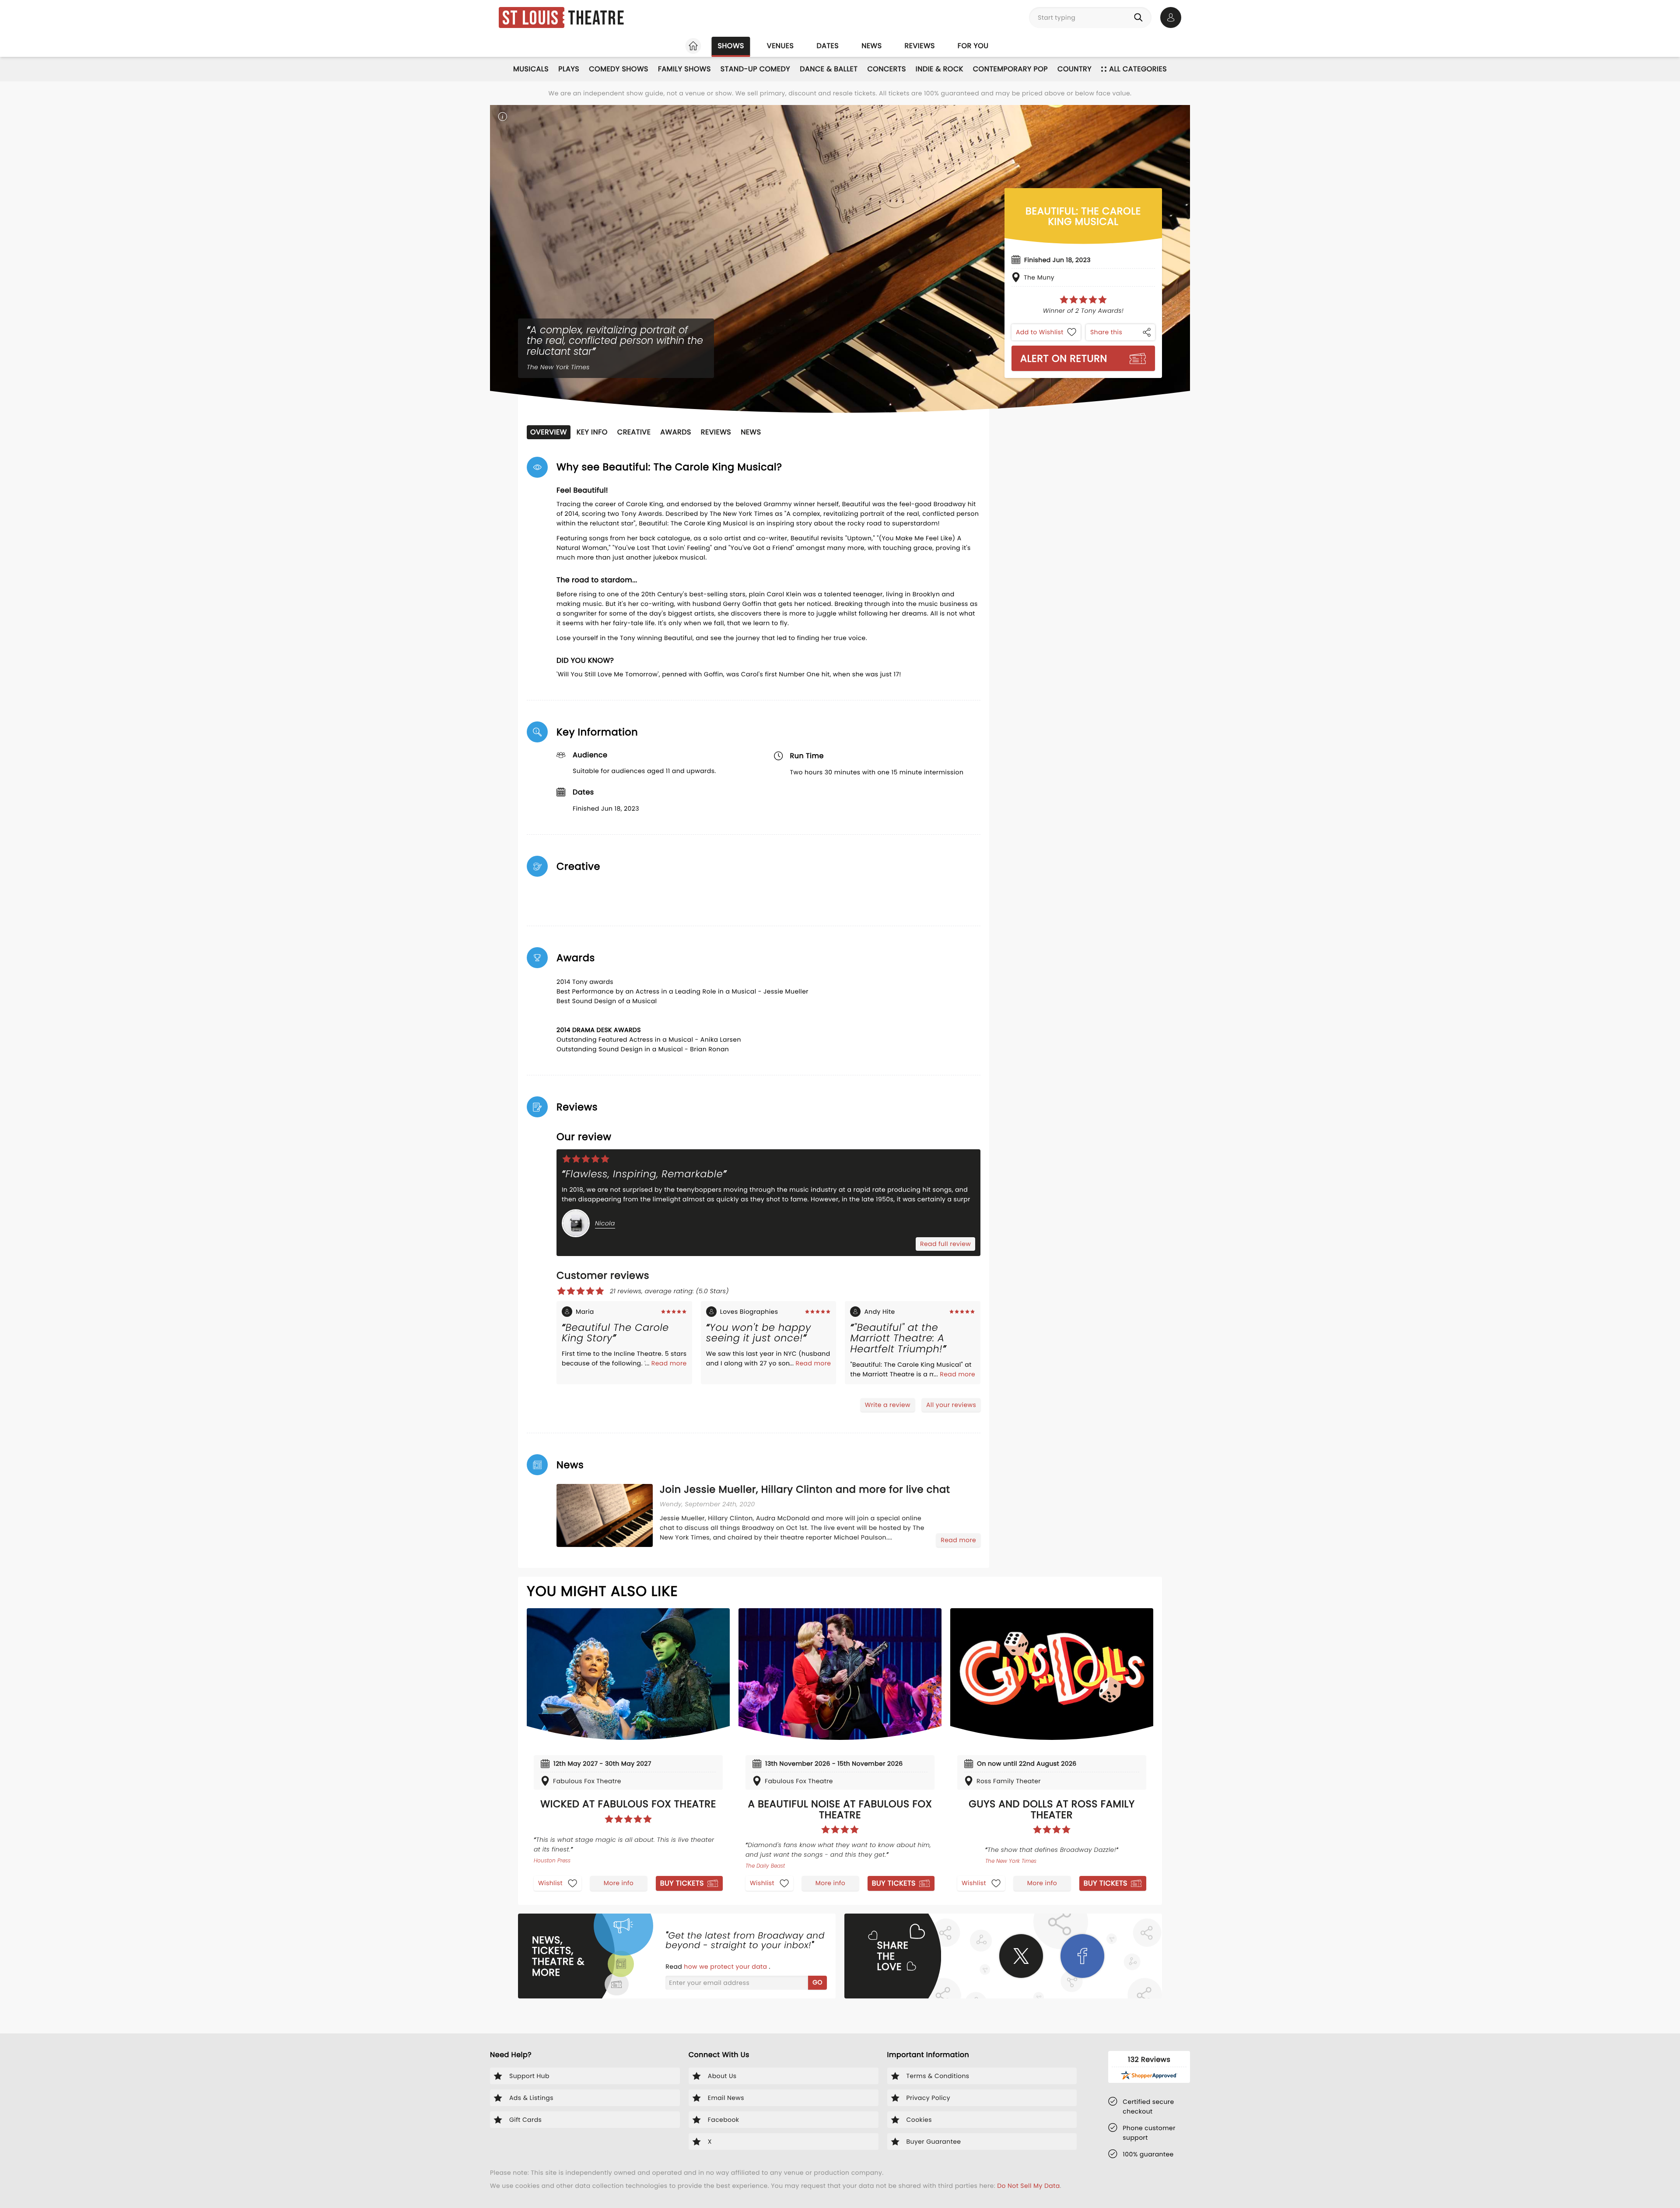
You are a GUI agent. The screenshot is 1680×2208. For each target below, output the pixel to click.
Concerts (886, 69)
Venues (780, 46)
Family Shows (684, 69)
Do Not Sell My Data (1028, 2186)
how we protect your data (726, 1967)
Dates (828, 46)
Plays (569, 69)
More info (619, 1883)
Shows (731, 46)
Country (1074, 69)
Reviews (920, 46)
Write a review (888, 1405)
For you (973, 46)
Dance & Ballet (829, 69)
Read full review (945, 1244)
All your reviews (951, 1405)
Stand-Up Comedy (755, 69)
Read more (669, 1363)
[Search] (1140, 17)
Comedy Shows (619, 69)
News (871, 46)
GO (817, 1982)
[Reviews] (1083, 300)
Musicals (531, 69)
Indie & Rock (940, 69)
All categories (1138, 69)
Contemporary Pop (1010, 69)
